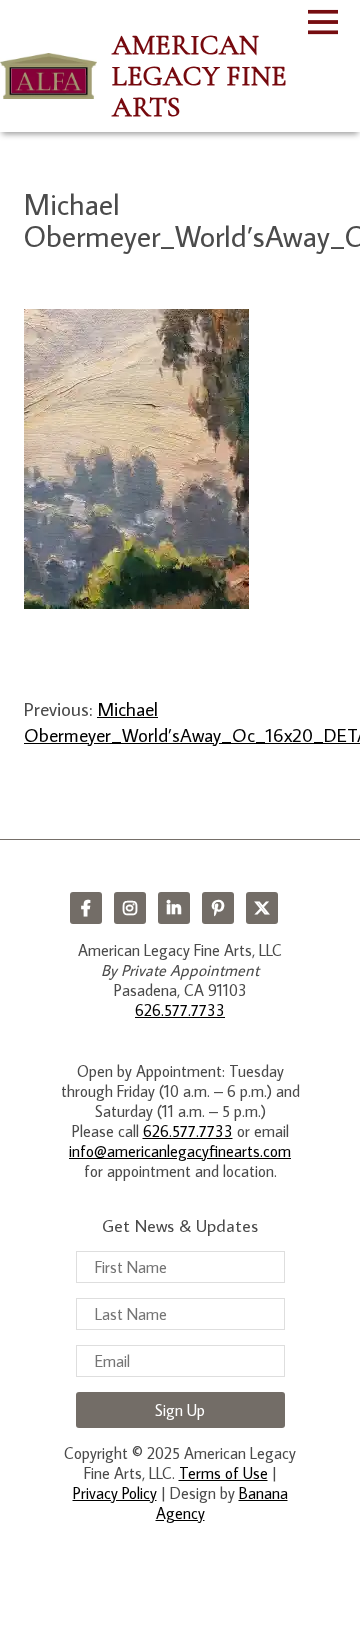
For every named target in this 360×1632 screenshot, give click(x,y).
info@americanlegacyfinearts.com (180, 1151)
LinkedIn (174, 908)
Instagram (130, 908)
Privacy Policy (115, 1493)
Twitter (262, 908)
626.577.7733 (180, 1010)
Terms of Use (223, 1473)
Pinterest (218, 908)
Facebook (86, 908)
